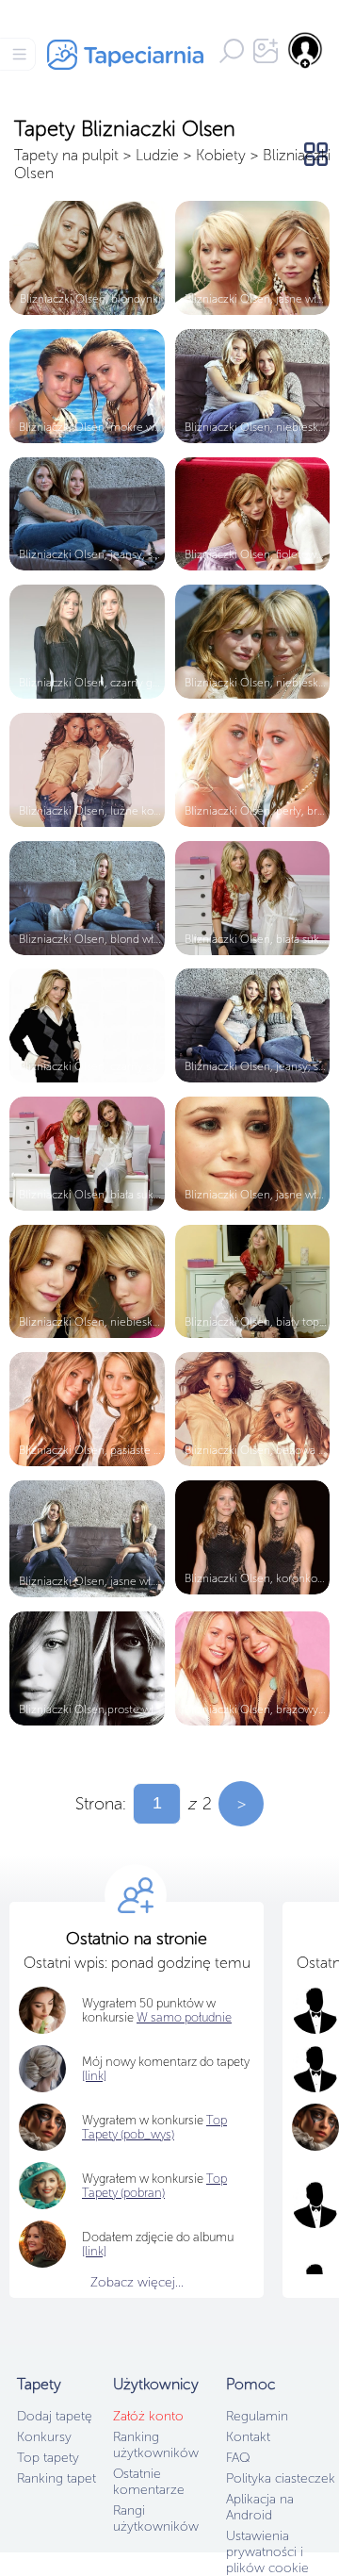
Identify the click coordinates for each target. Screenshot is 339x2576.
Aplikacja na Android (260, 2507)
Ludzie (157, 155)
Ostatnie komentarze (149, 2482)
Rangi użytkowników (156, 2518)
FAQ (238, 2458)
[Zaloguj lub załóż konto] (306, 50)
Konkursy (44, 2437)
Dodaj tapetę (55, 2416)
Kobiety (221, 155)
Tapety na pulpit (66, 155)
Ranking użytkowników (156, 2445)
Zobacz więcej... (137, 2282)
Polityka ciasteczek (281, 2478)
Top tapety (48, 2458)
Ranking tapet (56, 2478)
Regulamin (257, 2416)
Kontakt (248, 2437)
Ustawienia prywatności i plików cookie (267, 2552)
